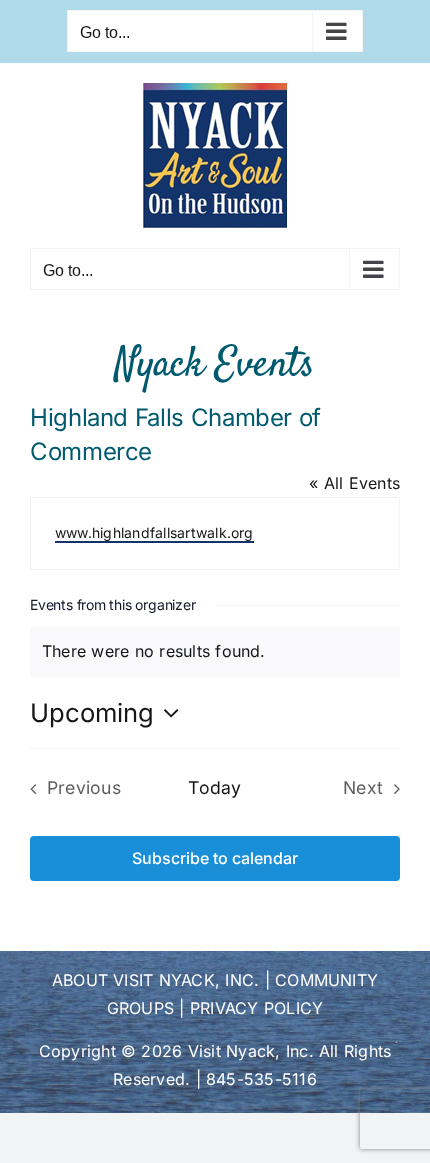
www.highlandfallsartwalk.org (154, 532)
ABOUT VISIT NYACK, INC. (156, 980)
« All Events (354, 483)
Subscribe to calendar (215, 858)
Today (214, 787)
